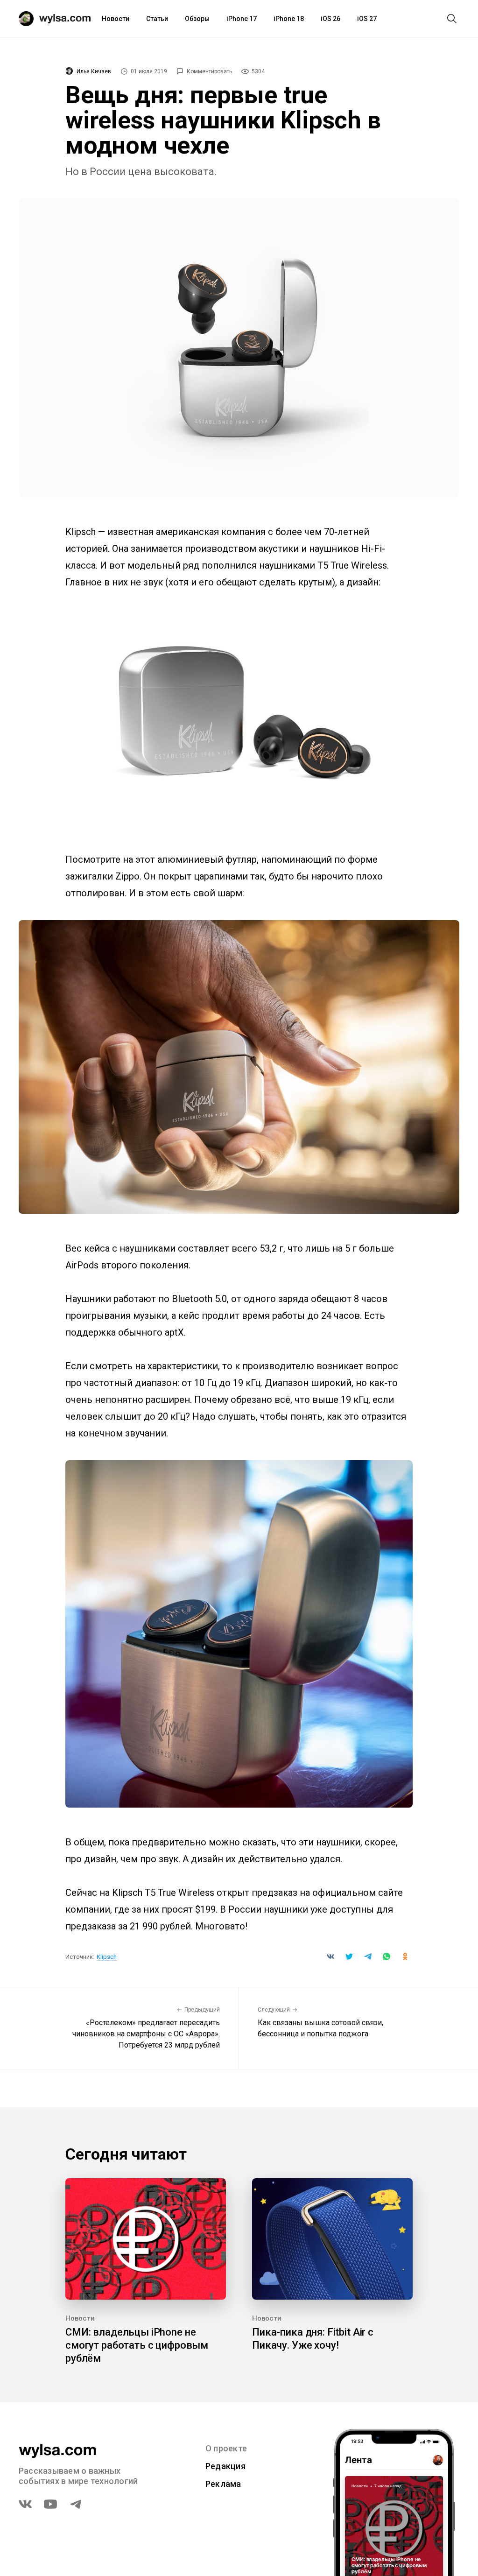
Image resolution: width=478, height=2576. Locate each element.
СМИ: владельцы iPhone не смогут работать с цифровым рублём (137, 2345)
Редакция (225, 2466)
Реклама (223, 2484)
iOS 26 (330, 19)
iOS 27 (367, 19)
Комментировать (209, 71)
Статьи (157, 19)
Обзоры (197, 19)
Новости (116, 19)
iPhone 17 (242, 19)
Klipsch (107, 1957)
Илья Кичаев (94, 71)
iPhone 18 (289, 19)
